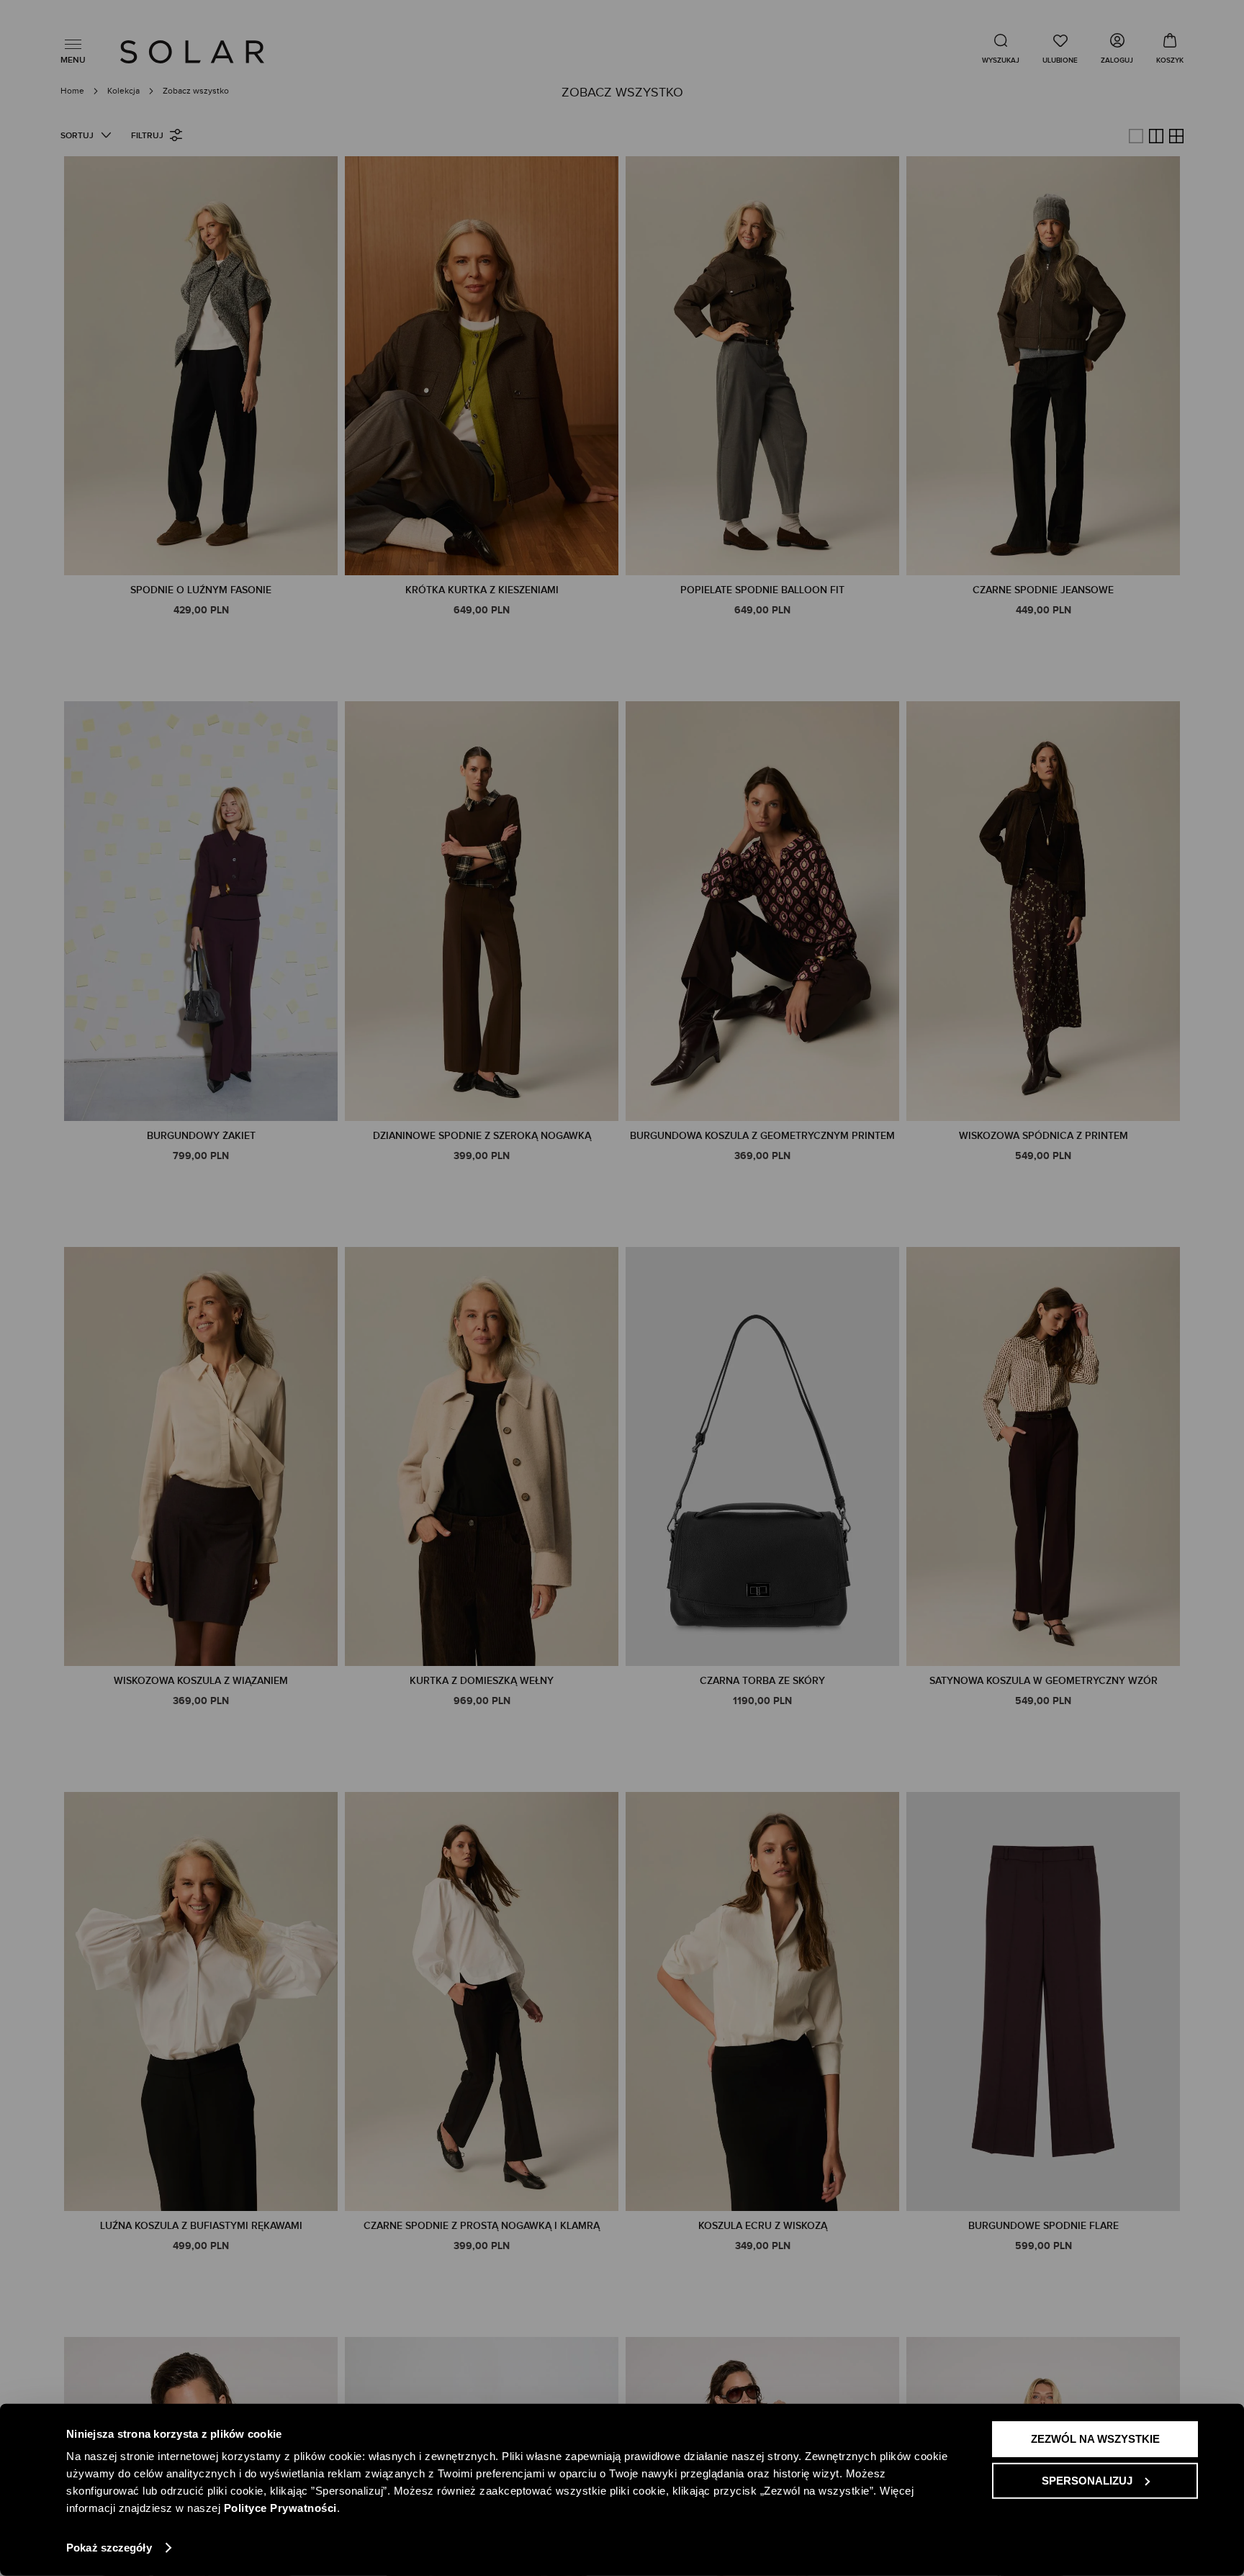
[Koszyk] (1170, 48)
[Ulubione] (1060, 48)
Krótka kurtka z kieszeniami (482, 590)
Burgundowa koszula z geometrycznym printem (762, 1136)
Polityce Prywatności (280, 2508)
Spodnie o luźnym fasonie (201, 590)
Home (73, 91)
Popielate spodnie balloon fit (762, 590)
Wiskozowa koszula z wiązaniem (201, 1681)
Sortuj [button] (77, 136)
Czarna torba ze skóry (762, 1681)
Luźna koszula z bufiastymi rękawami (201, 2226)
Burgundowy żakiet (201, 1136)
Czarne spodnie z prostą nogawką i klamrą (482, 2226)
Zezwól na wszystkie (1095, 2439)
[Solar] (192, 52)
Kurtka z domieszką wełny (482, 1681)
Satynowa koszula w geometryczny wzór (1044, 1681)
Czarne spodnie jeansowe (1043, 590)
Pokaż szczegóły (109, 2548)
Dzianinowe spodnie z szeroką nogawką (482, 1136)
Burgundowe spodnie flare (1044, 2226)
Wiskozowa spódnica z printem (1044, 1136)
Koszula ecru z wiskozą (763, 2226)
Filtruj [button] (147, 136)
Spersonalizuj (1087, 2480)
